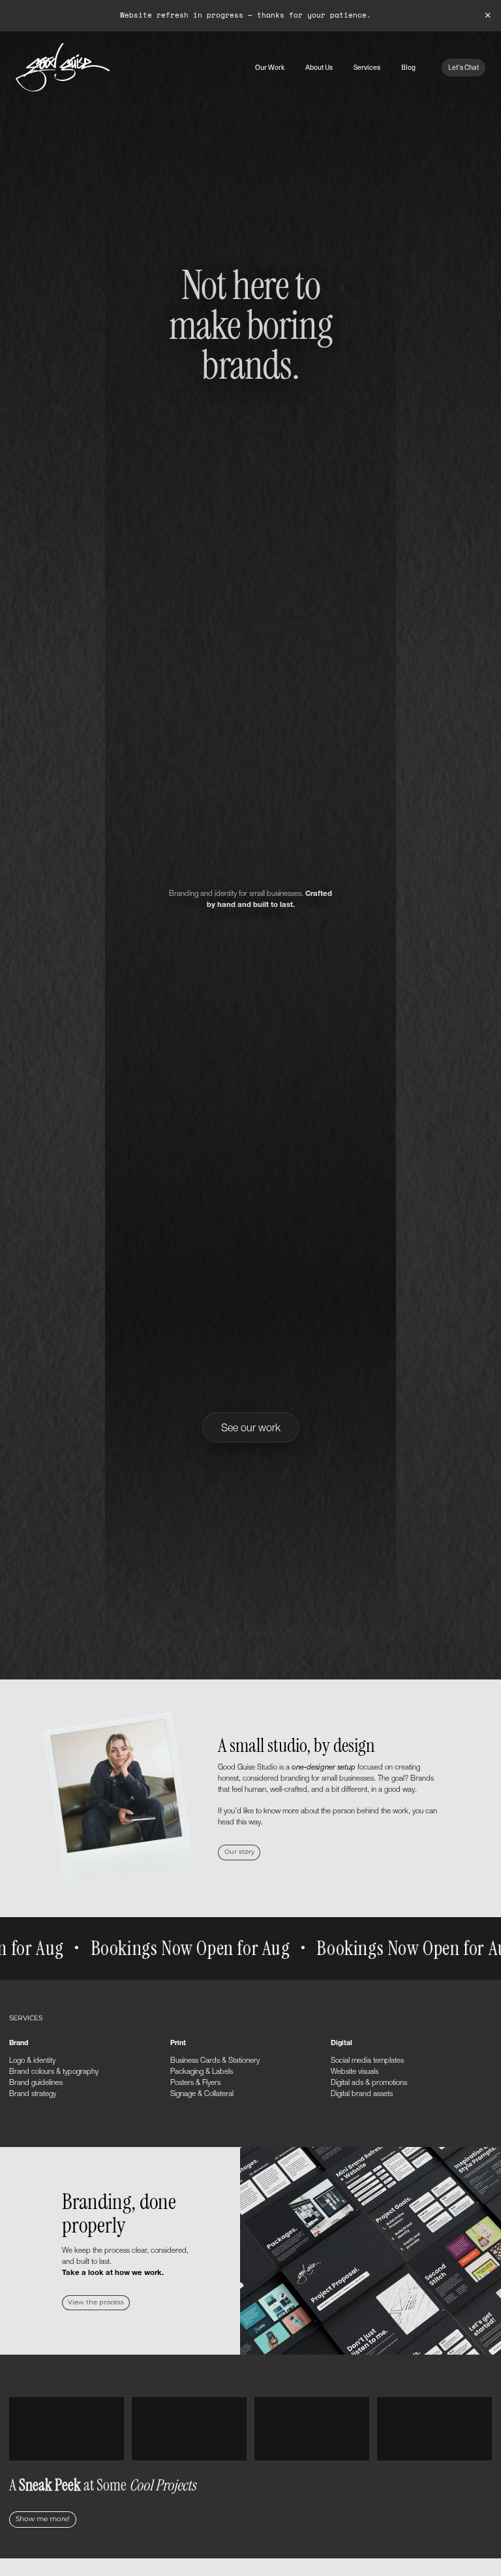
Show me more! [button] (43, 2519)
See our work (251, 1427)
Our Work (270, 67)
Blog (408, 67)
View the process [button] (96, 2302)
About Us (319, 67)
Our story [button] (239, 1852)
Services (367, 67)
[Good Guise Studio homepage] (63, 67)
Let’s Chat (463, 67)
